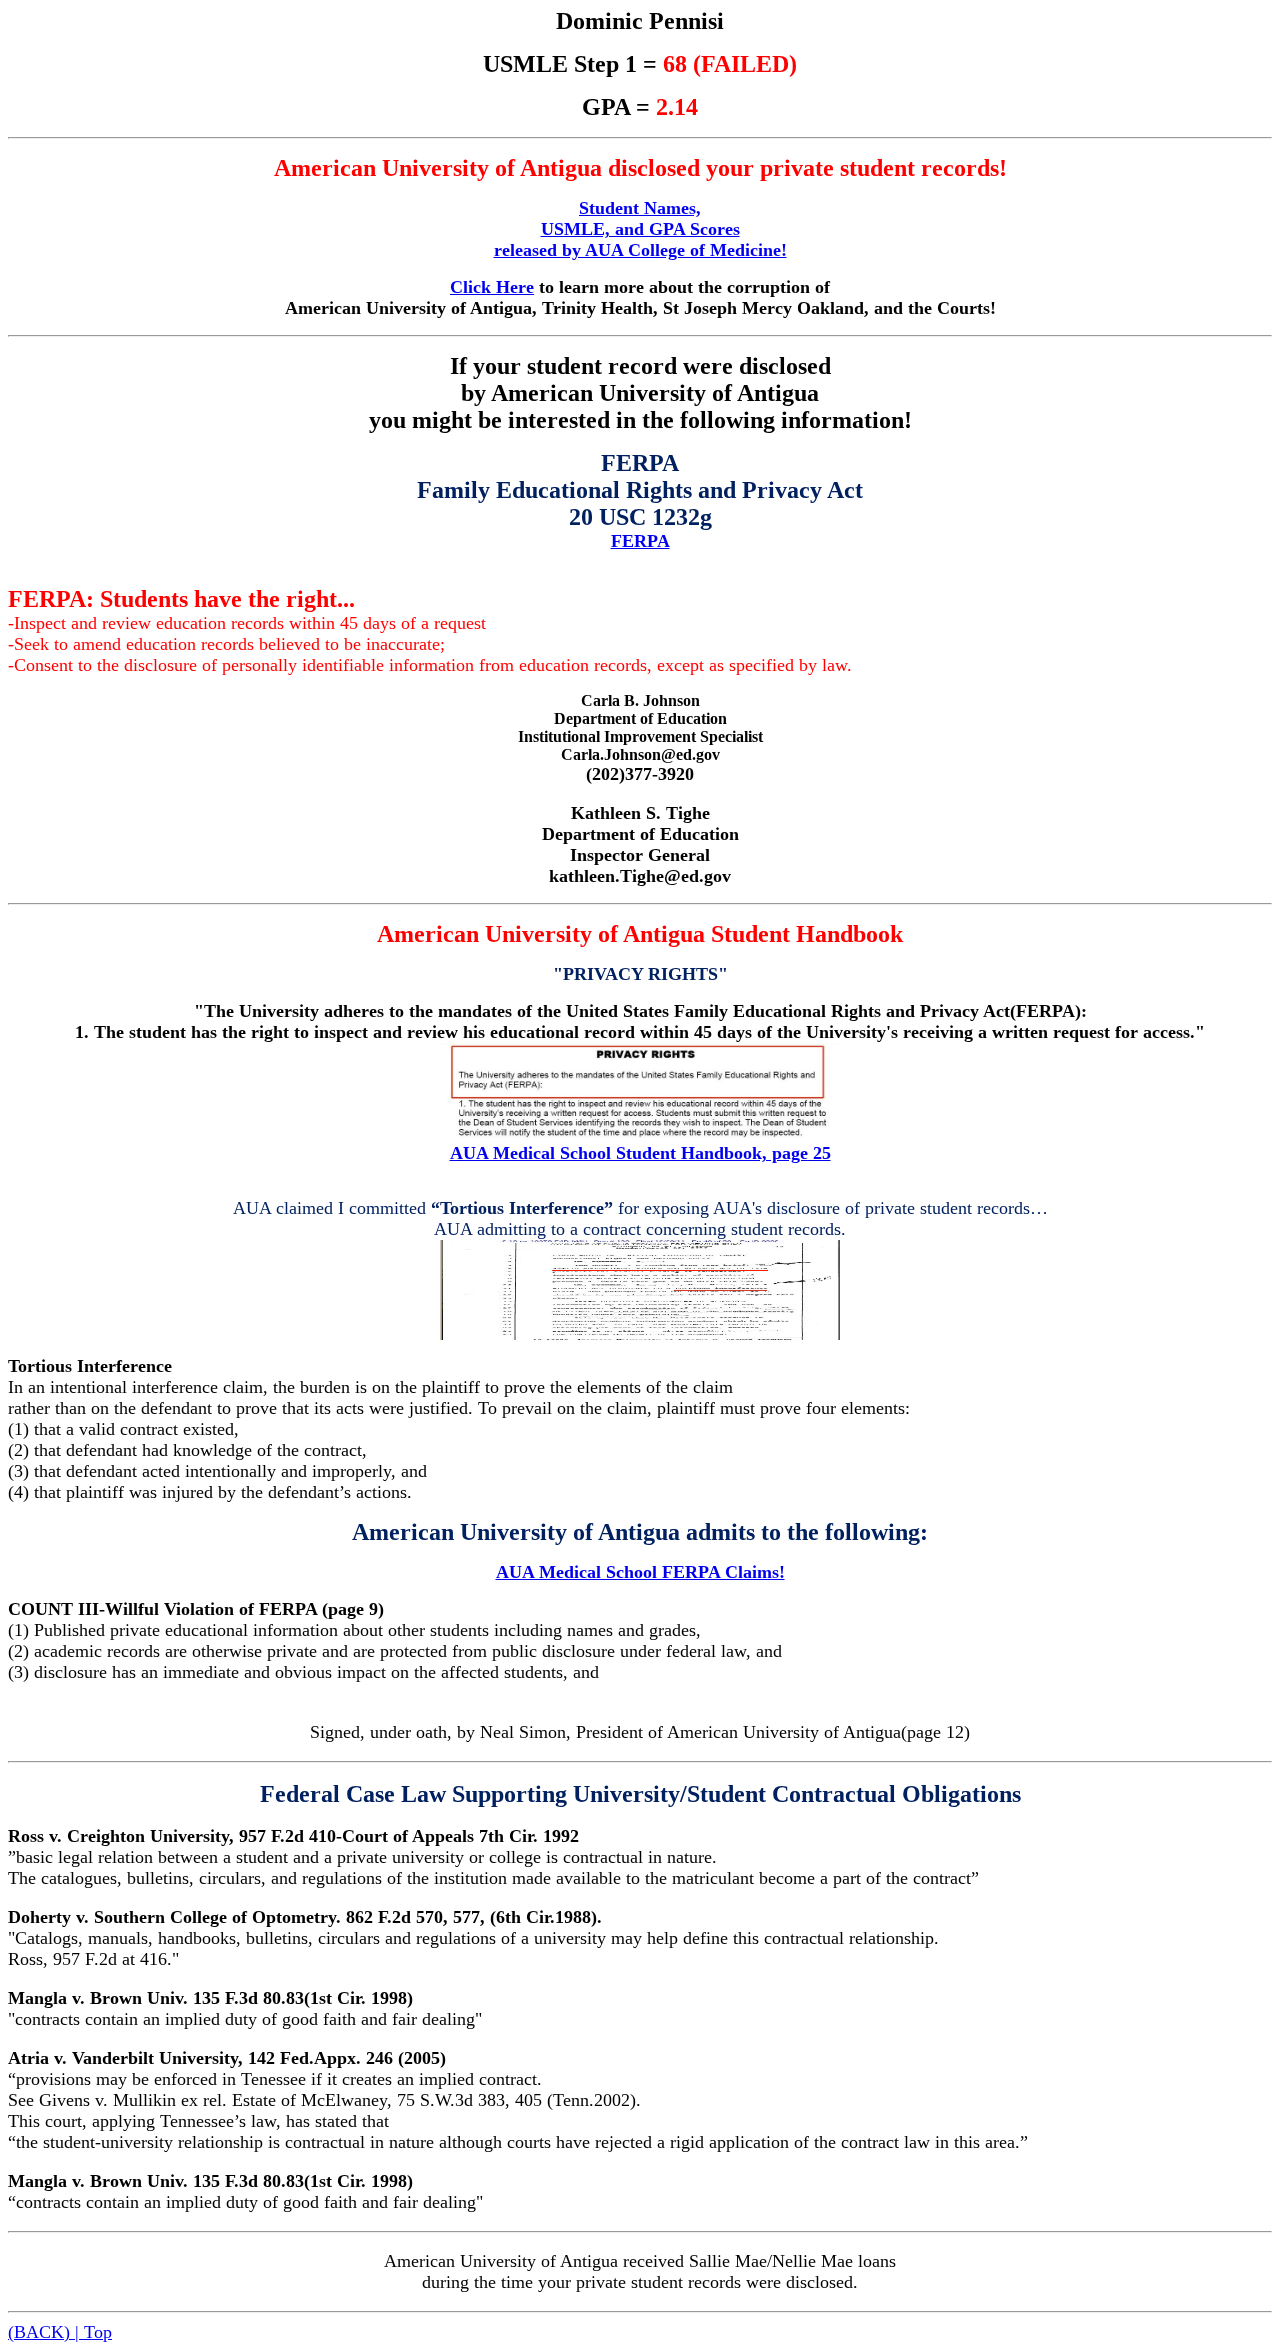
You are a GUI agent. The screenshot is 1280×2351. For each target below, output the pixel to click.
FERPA (640, 541)
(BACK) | (46, 2332)
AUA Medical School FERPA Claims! (640, 1572)
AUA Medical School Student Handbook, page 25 (640, 1153)
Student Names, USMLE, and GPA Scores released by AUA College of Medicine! (640, 229)
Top (98, 2332)
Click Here (492, 287)
